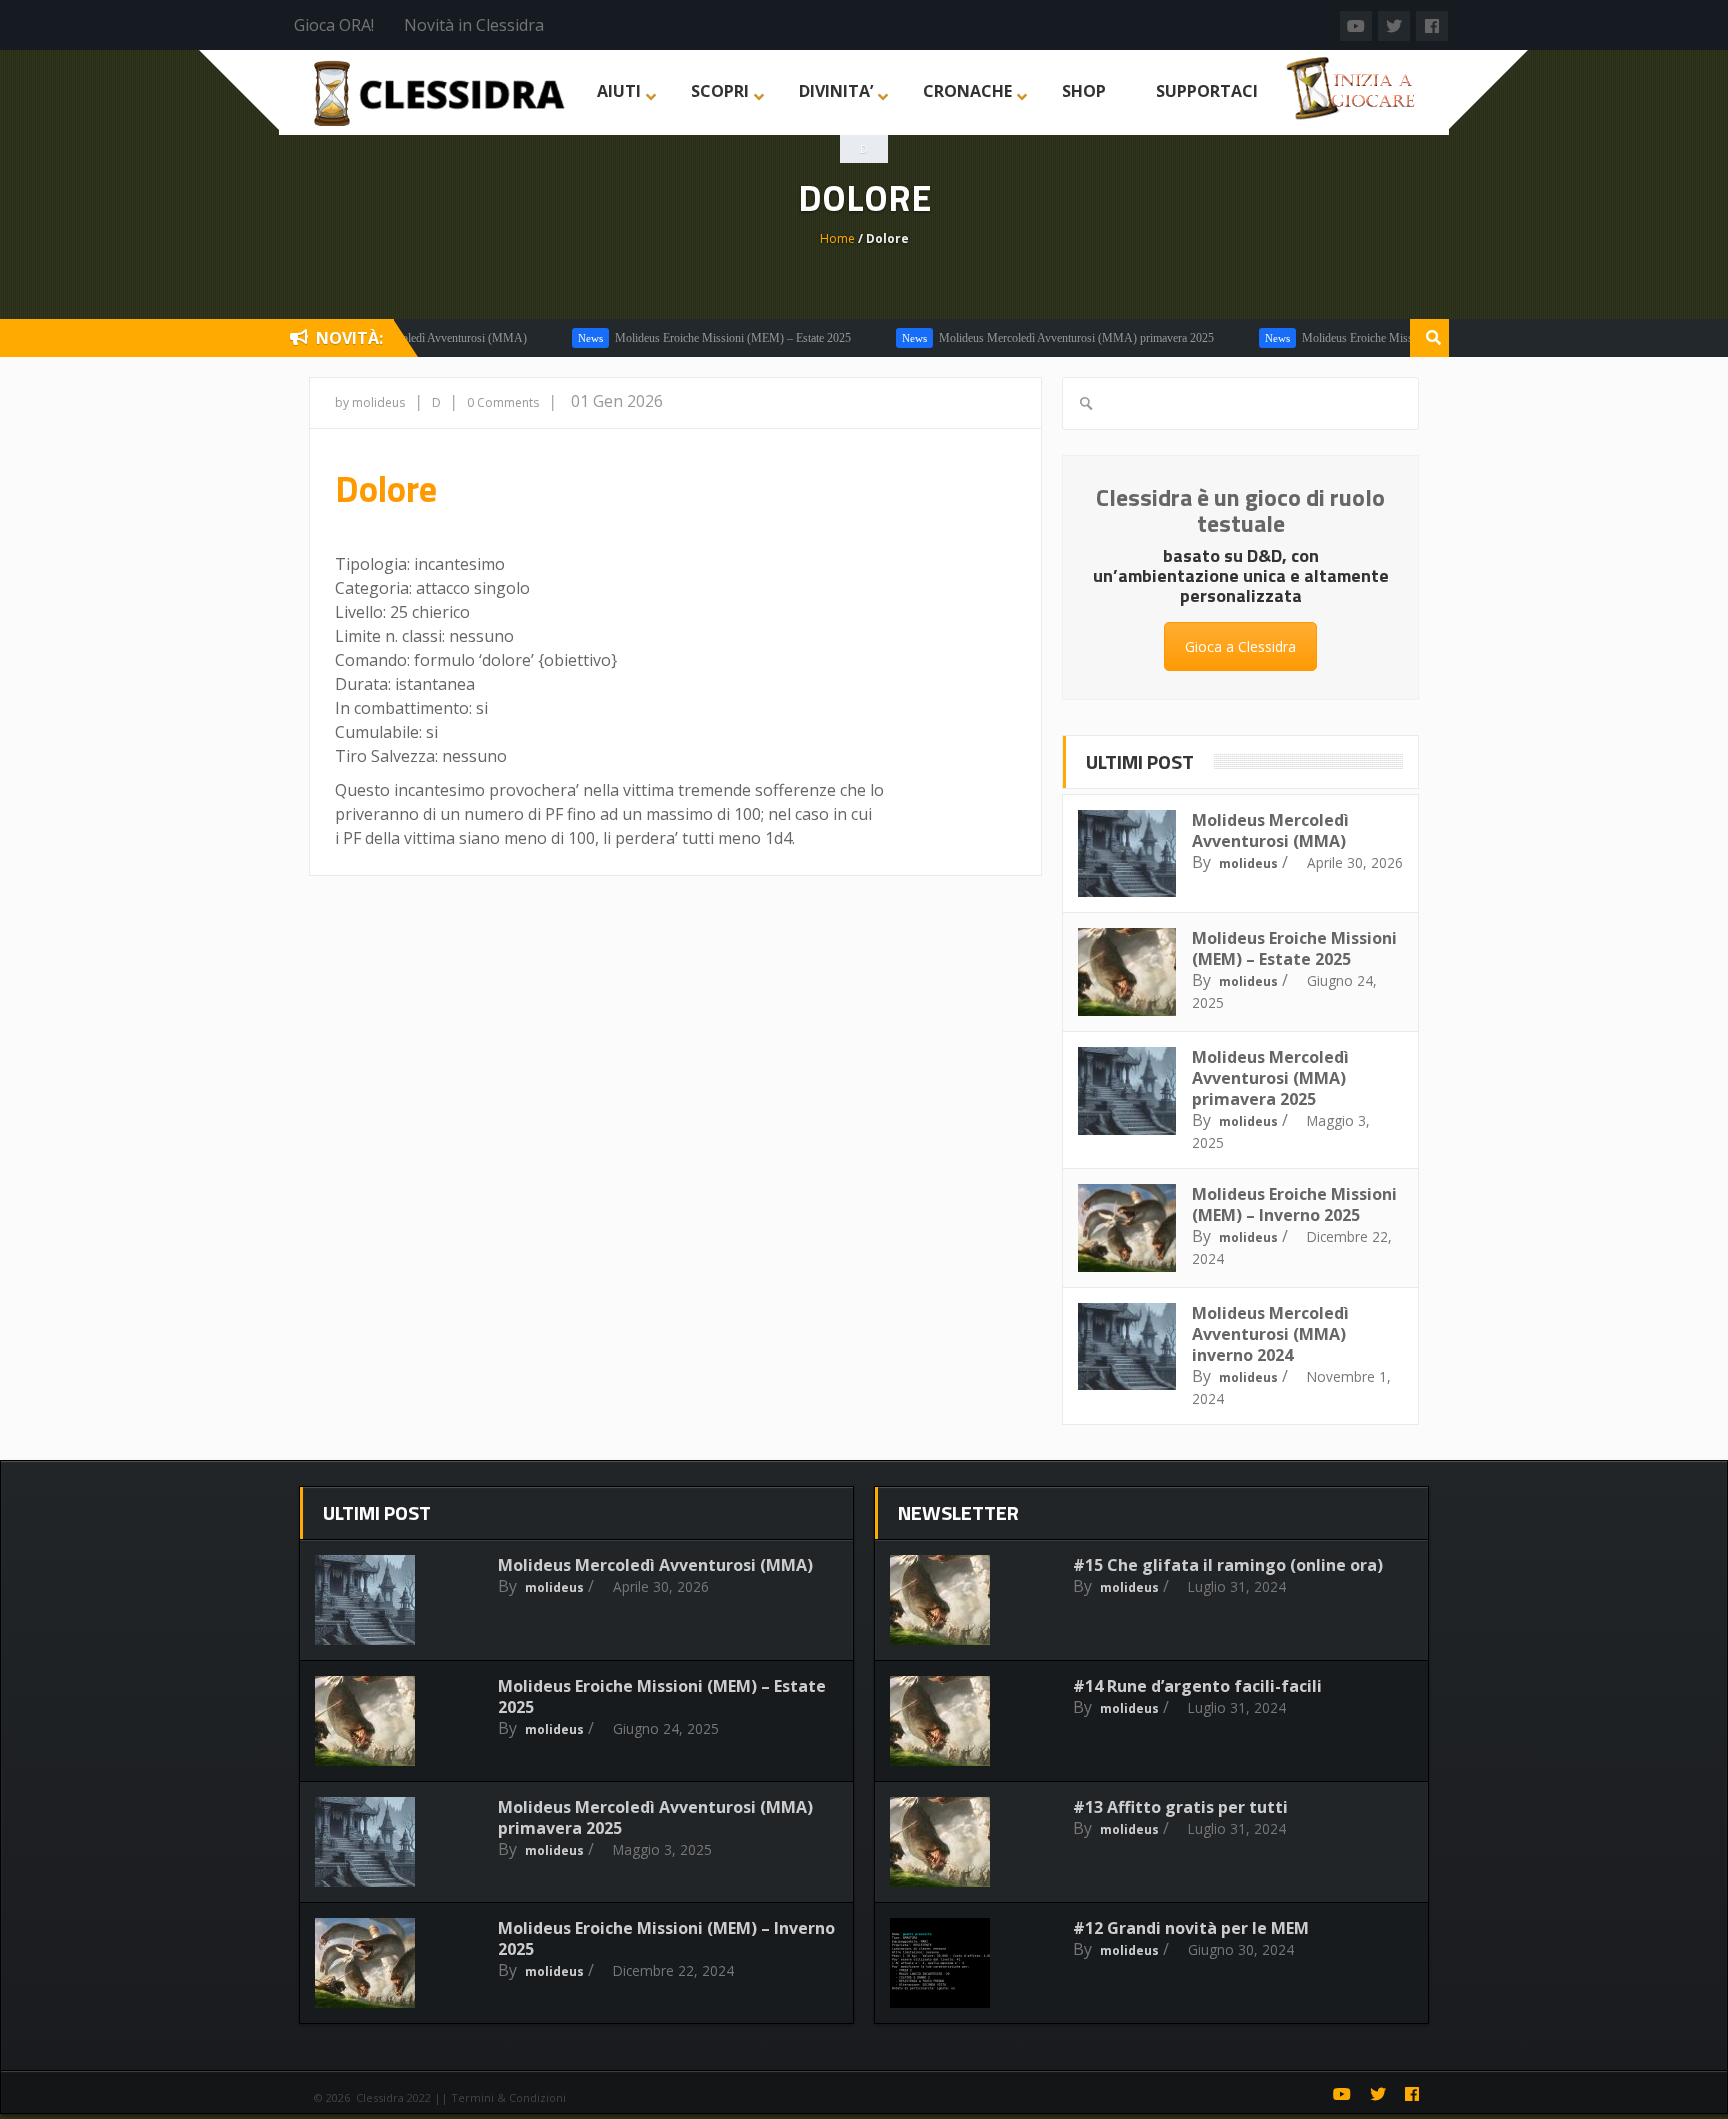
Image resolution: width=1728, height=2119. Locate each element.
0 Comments (503, 402)
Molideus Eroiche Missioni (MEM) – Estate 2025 (691, 338)
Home (837, 238)
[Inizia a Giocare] (1353, 86)
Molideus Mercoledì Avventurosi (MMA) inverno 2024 (1270, 1334)
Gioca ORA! (334, 25)
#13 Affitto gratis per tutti (1180, 1807)
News (548, 338)
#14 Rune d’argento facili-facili (1197, 1686)
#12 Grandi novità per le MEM (1191, 1928)
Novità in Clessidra (474, 25)
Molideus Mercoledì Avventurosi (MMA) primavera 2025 (1034, 338)
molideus (1248, 863)
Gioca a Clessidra (1240, 646)
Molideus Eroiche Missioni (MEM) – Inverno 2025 (1382, 338)
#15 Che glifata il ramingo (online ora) (1228, 1565)
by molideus (370, 402)
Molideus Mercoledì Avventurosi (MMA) (1270, 830)
